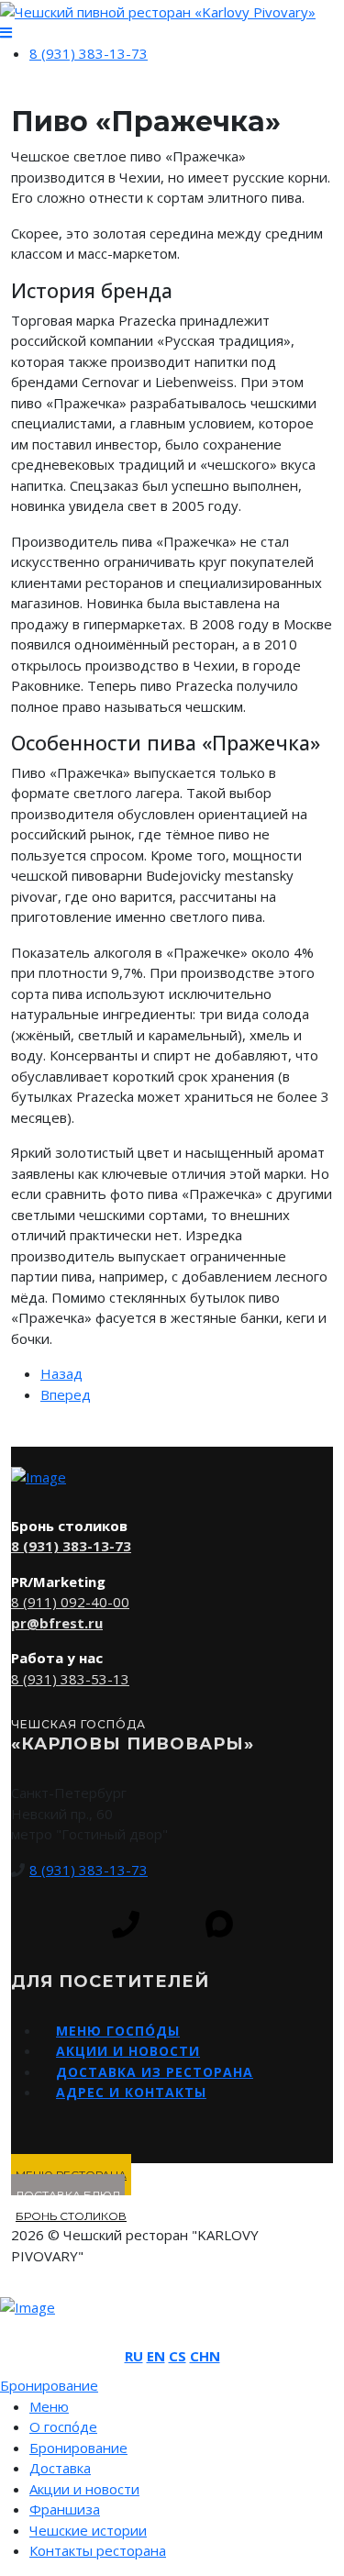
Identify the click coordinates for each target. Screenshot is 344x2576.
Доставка (60, 2468)
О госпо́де (63, 2426)
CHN (205, 2356)
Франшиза (65, 2509)
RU (134, 2356)
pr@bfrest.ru (57, 1623)
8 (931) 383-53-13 (70, 1679)
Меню (49, 2406)
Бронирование (78, 2448)
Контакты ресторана (98, 2550)
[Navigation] (6, 33)
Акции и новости (128, 2051)
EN (156, 2356)
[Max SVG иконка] (219, 1924)
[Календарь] (172, 1925)
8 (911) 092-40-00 (70, 1602)
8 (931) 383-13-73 (89, 53)
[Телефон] (126, 1925)
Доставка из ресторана (155, 2072)
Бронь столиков (71, 2216)
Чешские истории (88, 2530)
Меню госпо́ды (118, 2031)
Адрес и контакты (131, 2092)
